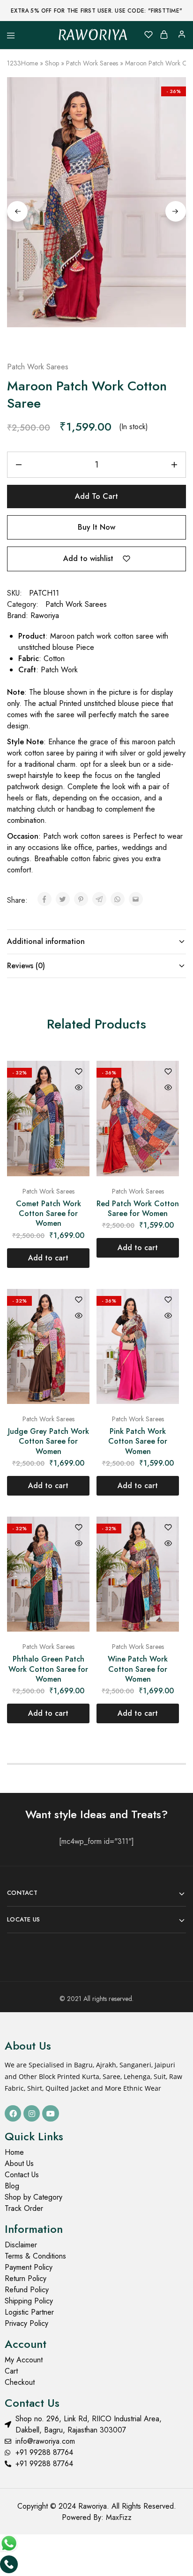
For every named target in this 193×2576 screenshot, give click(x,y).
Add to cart (96, 496)
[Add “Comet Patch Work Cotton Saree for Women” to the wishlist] (79, 1072)
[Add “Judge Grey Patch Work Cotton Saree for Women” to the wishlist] (79, 1300)
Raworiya (45, 615)
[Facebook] (13, 2113)
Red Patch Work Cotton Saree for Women (138, 1209)
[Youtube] (50, 2113)
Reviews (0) (26, 966)
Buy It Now (96, 527)
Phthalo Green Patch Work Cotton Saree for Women (48, 1669)
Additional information (46, 941)
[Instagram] (32, 2113)
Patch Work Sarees (92, 63)
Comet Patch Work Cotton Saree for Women (48, 1214)
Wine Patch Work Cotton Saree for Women (138, 1669)
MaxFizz (119, 2517)
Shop (52, 63)
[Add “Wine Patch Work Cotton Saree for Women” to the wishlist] (168, 1528)
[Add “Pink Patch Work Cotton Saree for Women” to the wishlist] (168, 1300)
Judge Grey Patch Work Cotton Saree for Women (48, 1441)
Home (30, 63)
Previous (17, 211)
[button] (48, 1258)
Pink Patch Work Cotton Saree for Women (138, 1441)
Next (176, 211)
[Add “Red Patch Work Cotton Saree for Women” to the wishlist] (168, 1072)
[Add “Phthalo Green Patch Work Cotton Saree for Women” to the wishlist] (79, 1528)
